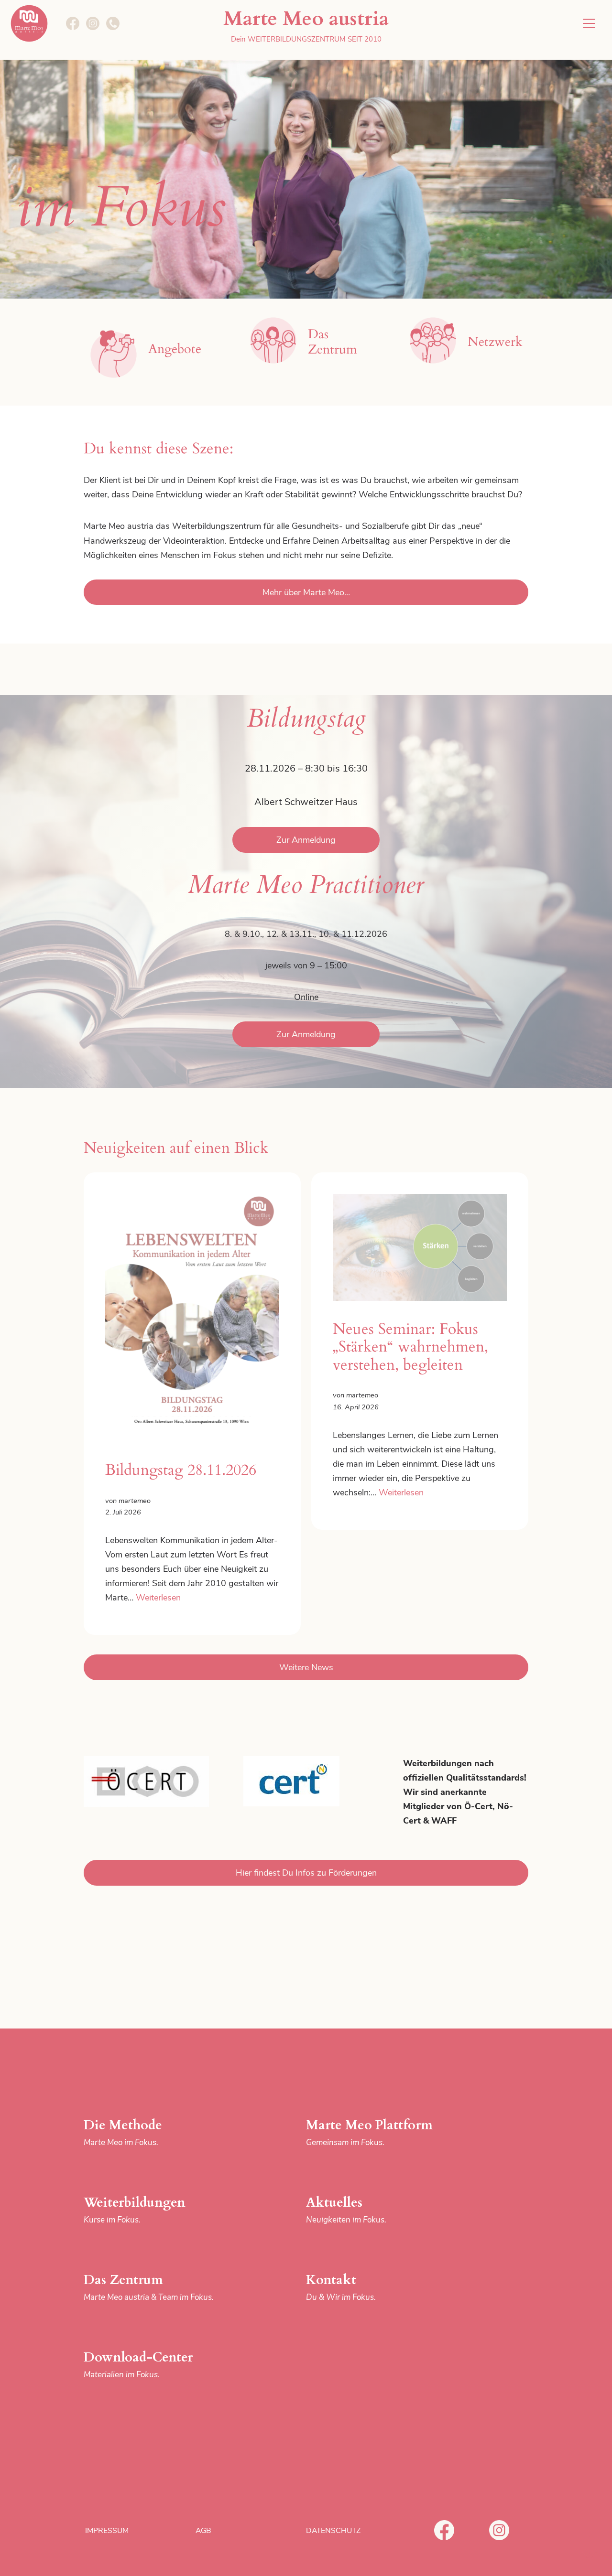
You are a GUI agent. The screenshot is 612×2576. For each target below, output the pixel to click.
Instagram (499, 2530)
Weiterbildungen (135, 2210)
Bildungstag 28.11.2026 (181, 1470)
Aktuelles (346, 2210)
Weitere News (306, 1667)
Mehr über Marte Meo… (306, 592)
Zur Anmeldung (306, 840)
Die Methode (123, 2132)
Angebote (175, 349)
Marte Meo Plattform (369, 2132)
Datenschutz (333, 2531)
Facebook (444, 2530)
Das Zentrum (149, 2287)
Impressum (107, 2531)
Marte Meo (29, 23)
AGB (203, 2531)
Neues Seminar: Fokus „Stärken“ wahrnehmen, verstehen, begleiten (410, 1347)
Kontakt (341, 2287)
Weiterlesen (158, 1598)
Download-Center (138, 2364)
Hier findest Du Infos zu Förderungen (306, 1873)
